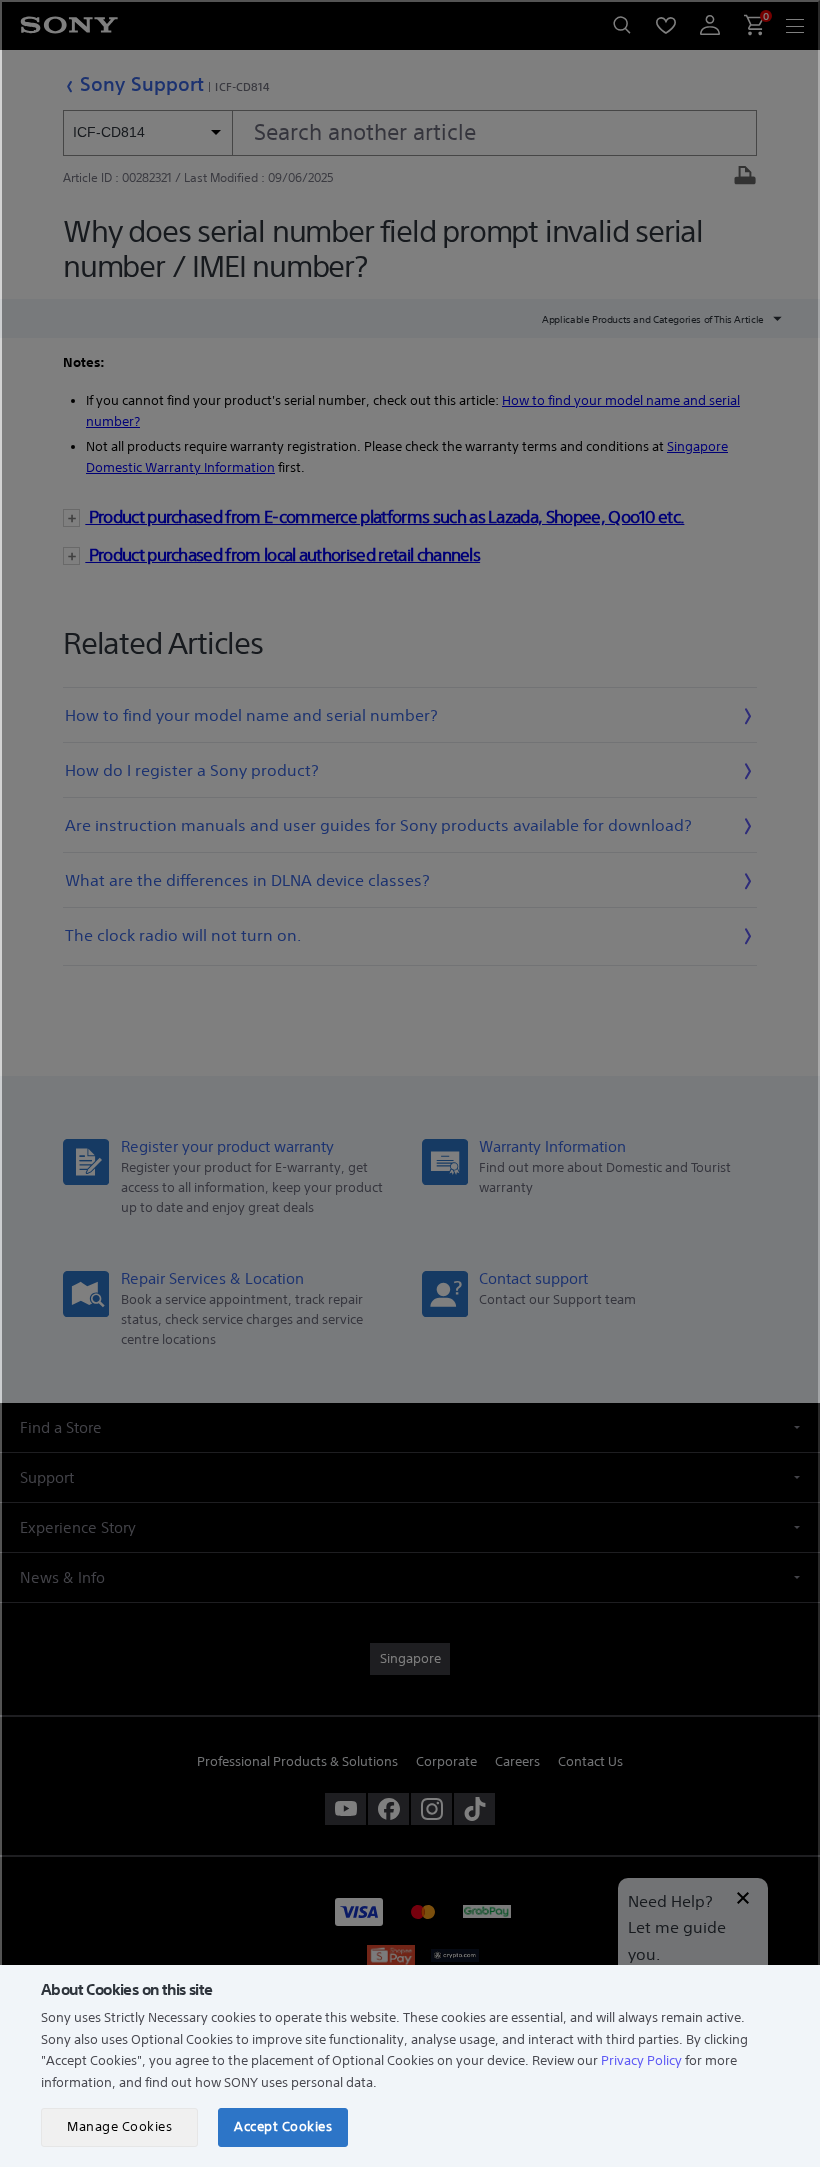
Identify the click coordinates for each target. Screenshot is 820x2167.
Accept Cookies (283, 2126)
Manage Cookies (119, 2126)
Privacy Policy (641, 2060)
